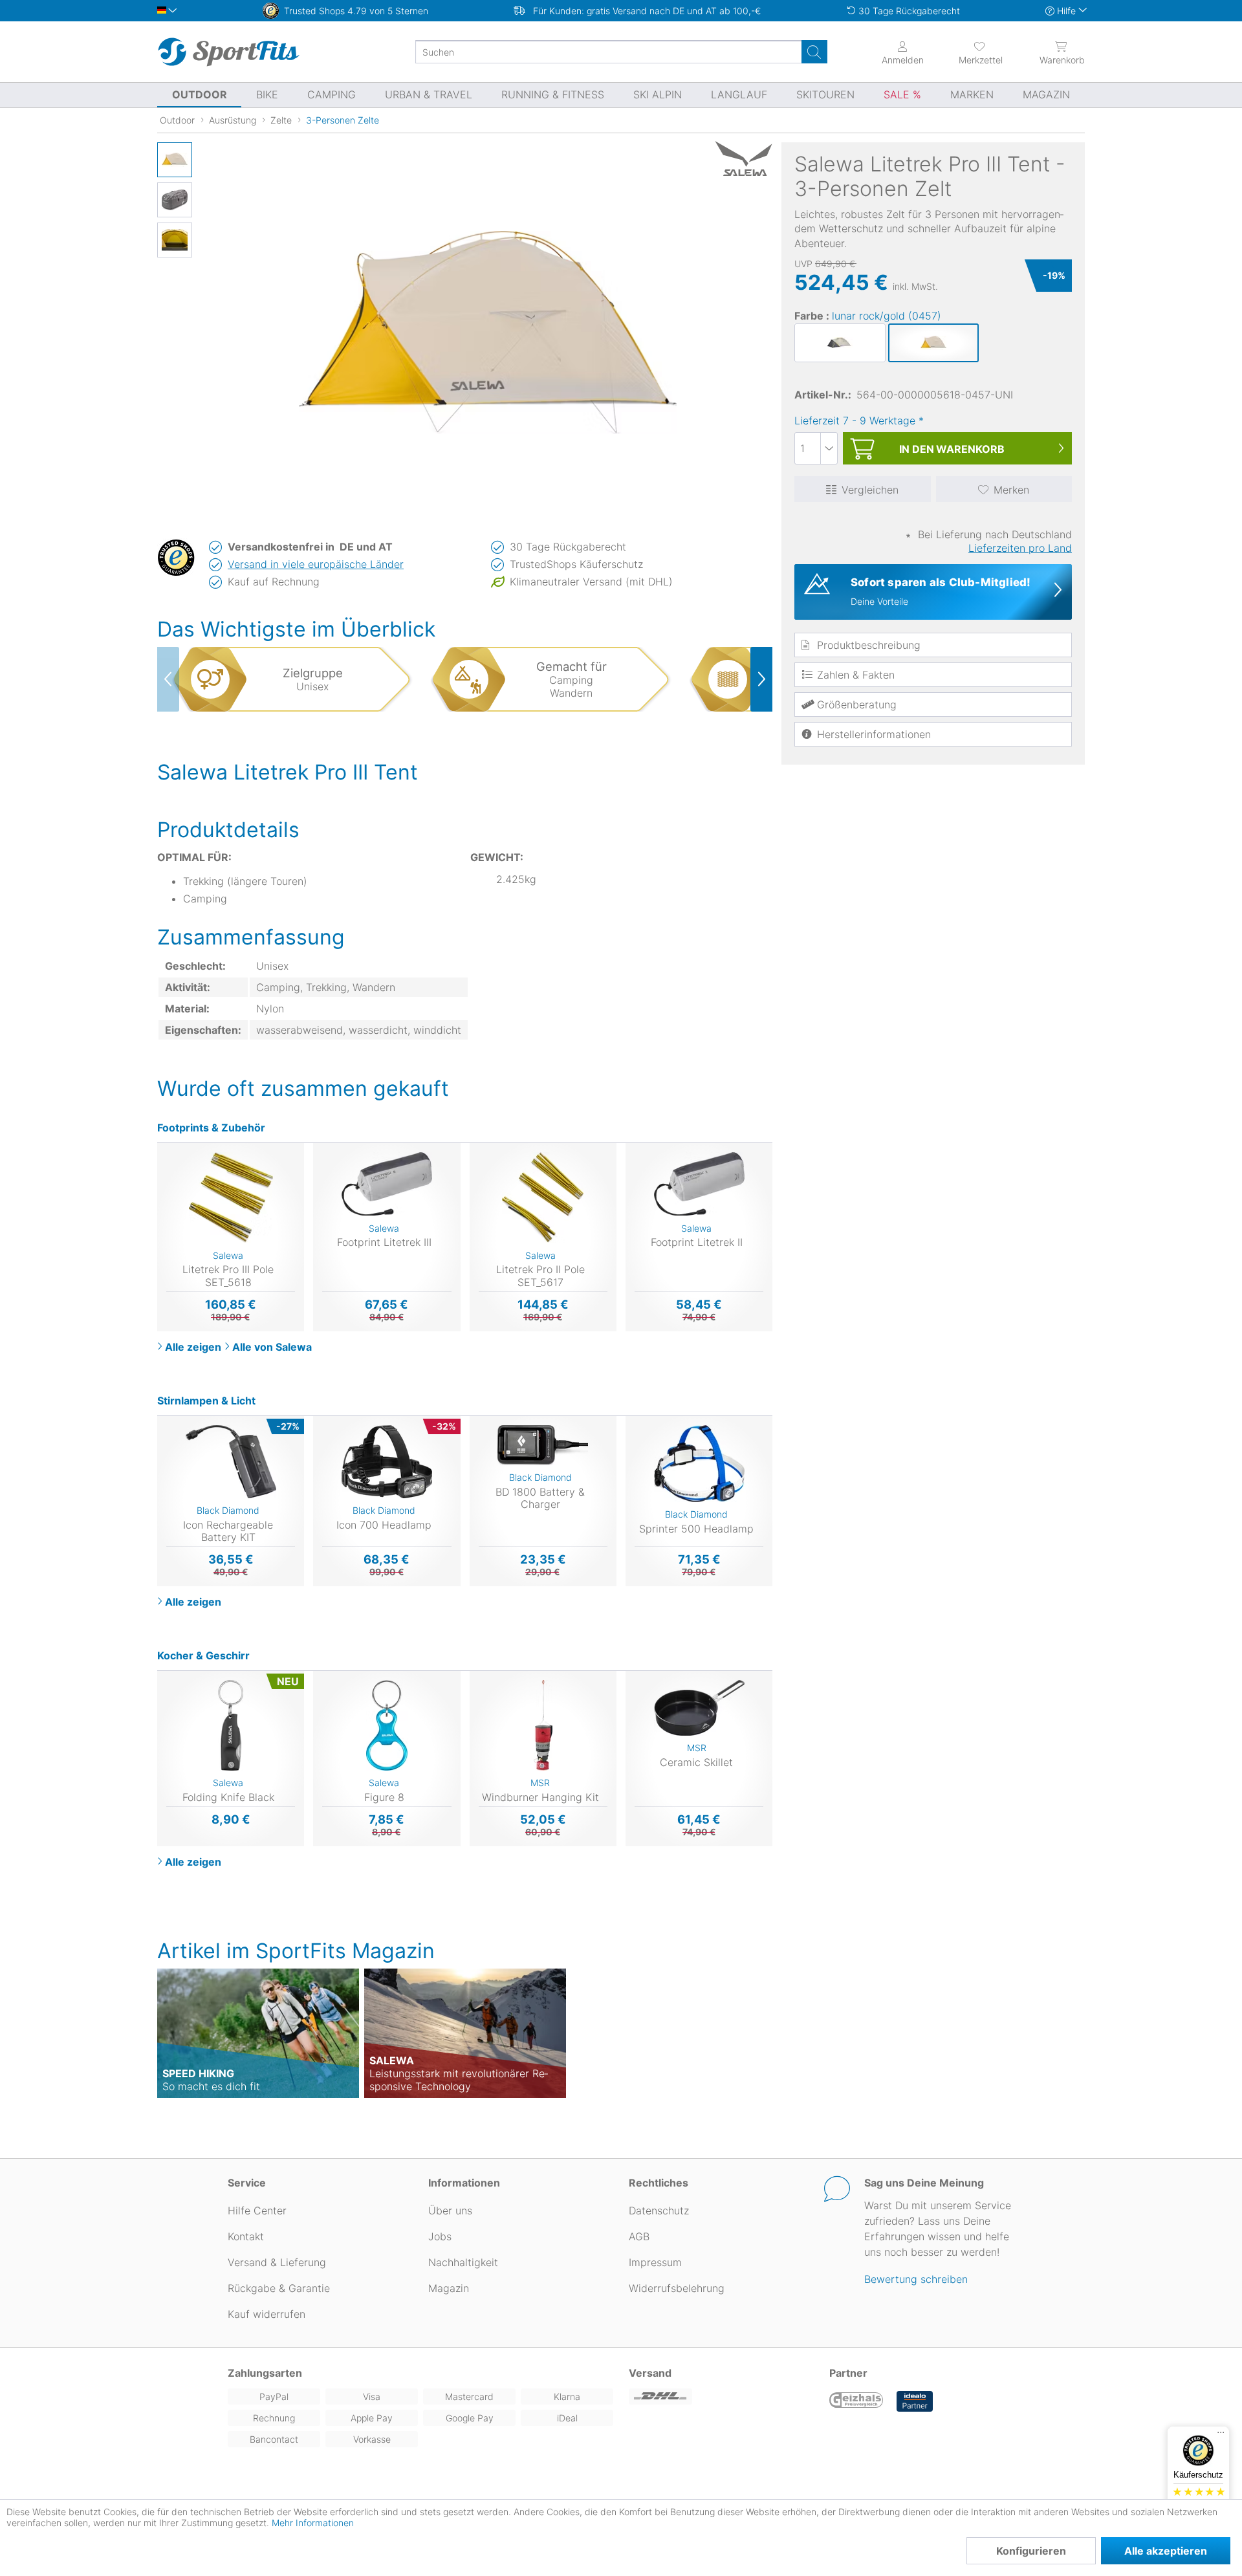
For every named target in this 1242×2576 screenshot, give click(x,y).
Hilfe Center (257, 2210)
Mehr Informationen (313, 2523)
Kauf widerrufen (267, 2314)
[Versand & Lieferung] (721, 2396)
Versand (650, 2373)
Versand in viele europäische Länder (316, 564)
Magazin (449, 2288)
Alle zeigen (193, 1347)
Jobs (440, 2236)
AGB (639, 2236)
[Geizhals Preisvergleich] (856, 2401)
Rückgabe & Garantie (279, 2288)
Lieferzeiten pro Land (1020, 548)
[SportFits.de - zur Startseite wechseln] (228, 52)
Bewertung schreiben (916, 2279)
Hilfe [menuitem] (1066, 11)
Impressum (655, 2262)
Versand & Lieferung (277, 2262)
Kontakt (246, 2236)
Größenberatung (857, 704)
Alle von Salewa (272, 1347)
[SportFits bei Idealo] (915, 2401)
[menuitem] (969, 52)
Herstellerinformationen (874, 734)
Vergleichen (870, 490)
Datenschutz (659, 2210)
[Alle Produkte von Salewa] (740, 158)
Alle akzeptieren (1166, 2551)
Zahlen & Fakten (856, 675)
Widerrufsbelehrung (677, 2288)
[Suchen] (814, 52)
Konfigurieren (1031, 2551)
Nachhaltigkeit (463, 2262)
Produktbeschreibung (869, 645)
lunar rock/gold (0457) (887, 316)
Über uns (450, 2210)
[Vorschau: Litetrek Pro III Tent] (175, 160)
